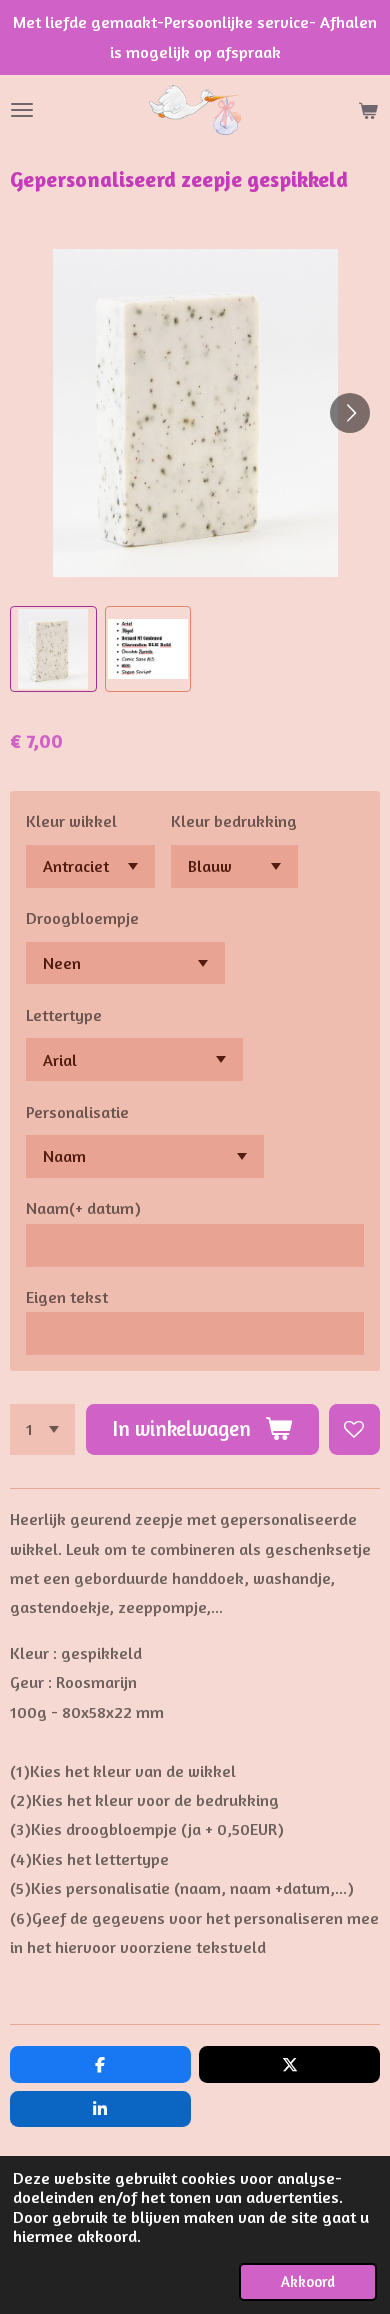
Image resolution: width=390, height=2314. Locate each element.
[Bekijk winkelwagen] (368, 110)
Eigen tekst (67, 1297)
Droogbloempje (82, 918)
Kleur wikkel (71, 821)
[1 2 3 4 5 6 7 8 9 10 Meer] (42, 1429)
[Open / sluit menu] (22, 110)
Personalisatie (77, 1112)
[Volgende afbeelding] (350, 413)
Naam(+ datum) (83, 1208)
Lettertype (64, 1015)
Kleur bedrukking (234, 821)
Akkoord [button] (308, 2281)
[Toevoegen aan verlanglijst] (354, 1429)
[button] (53, 649)
